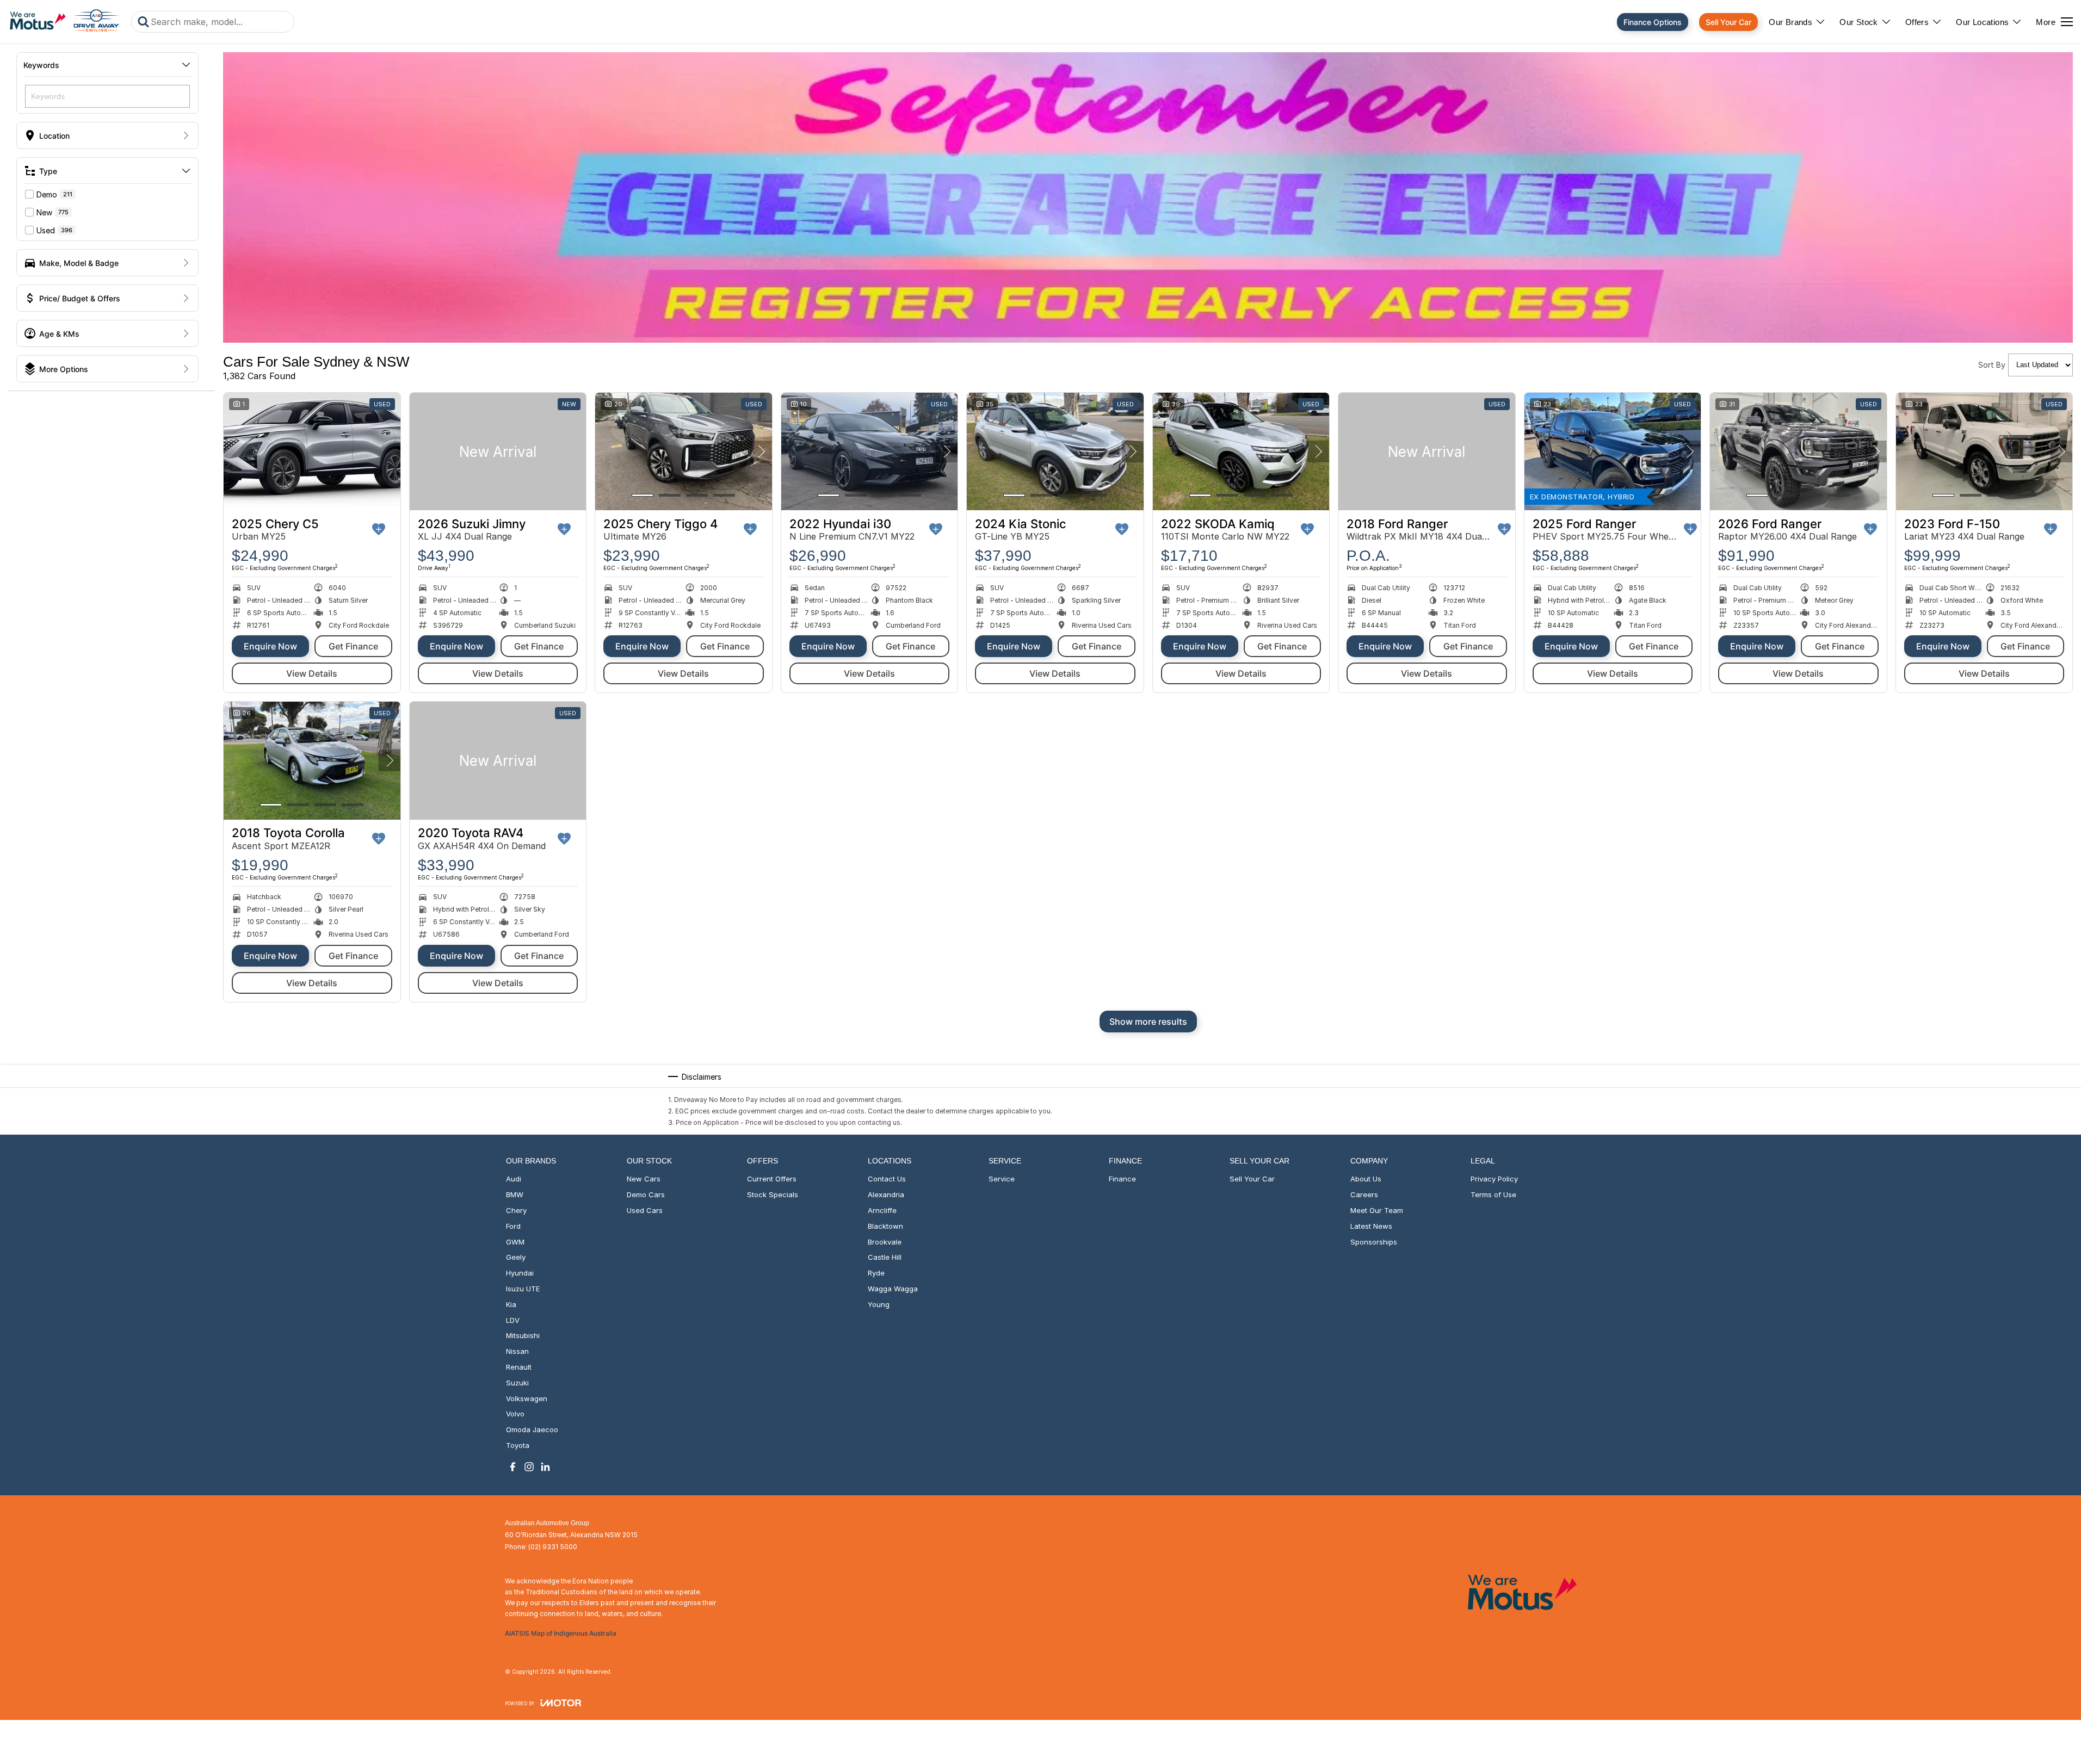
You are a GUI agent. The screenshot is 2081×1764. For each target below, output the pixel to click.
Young (879, 1304)
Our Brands (1790, 22)
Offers (1917, 22)
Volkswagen (527, 1398)
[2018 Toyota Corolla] (312, 760)
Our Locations (1982, 22)
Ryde (876, 1273)
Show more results (1148, 1022)
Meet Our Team (1377, 1210)
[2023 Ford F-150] (1984, 451)
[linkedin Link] (545, 1467)
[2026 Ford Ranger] (1798, 451)
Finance (1122, 1179)
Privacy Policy (1494, 1179)
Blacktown (885, 1226)
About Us (1366, 1179)
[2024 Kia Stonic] (1055, 451)
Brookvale (885, 1242)
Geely (516, 1257)
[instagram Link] (529, 1467)
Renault (519, 1367)
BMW (515, 1194)
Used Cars (645, 1210)
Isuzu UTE (523, 1289)
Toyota (518, 1445)
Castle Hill (885, 1257)
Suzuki (517, 1383)
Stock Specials (773, 1194)
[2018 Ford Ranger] (1427, 451)
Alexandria (886, 1194)
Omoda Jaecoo (532, 1429)
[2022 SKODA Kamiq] (1241, 451)
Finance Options (1653, 22)
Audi (514, 1179)
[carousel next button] (761, 451)
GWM (515, 1242)
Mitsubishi (523, 1335)
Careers (1364, 1194)
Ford (513, 1226)
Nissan (517, 1351)
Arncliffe (882, 1210)
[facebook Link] (513, 1467)
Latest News (1371, 1226)
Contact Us (887, 1179)
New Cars (644, 1179)
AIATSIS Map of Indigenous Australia (561, 1633)
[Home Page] (64, 22)
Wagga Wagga (893, 1289)
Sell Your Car (1728, 22)
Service (1002, 1179)
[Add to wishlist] (379, 529)
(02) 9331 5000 (553, 1547)
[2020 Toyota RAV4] (498, 760)
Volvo (515, 1414)
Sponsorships (1374, 1242)
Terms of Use (1493, 1194)
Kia (511, 1304)
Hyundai (520, 1273)
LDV (513, 1320)
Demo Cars (646, 1194)
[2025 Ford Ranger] (1613, 451)
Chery (516, 1210)
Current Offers (772, 1179)
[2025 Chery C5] (312, 451)
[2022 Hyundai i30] (870, 451)
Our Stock (1859, 22)
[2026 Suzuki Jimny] (498, 451)
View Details (312, 673)
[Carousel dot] (643, 495)
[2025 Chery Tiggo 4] (684, 451)
